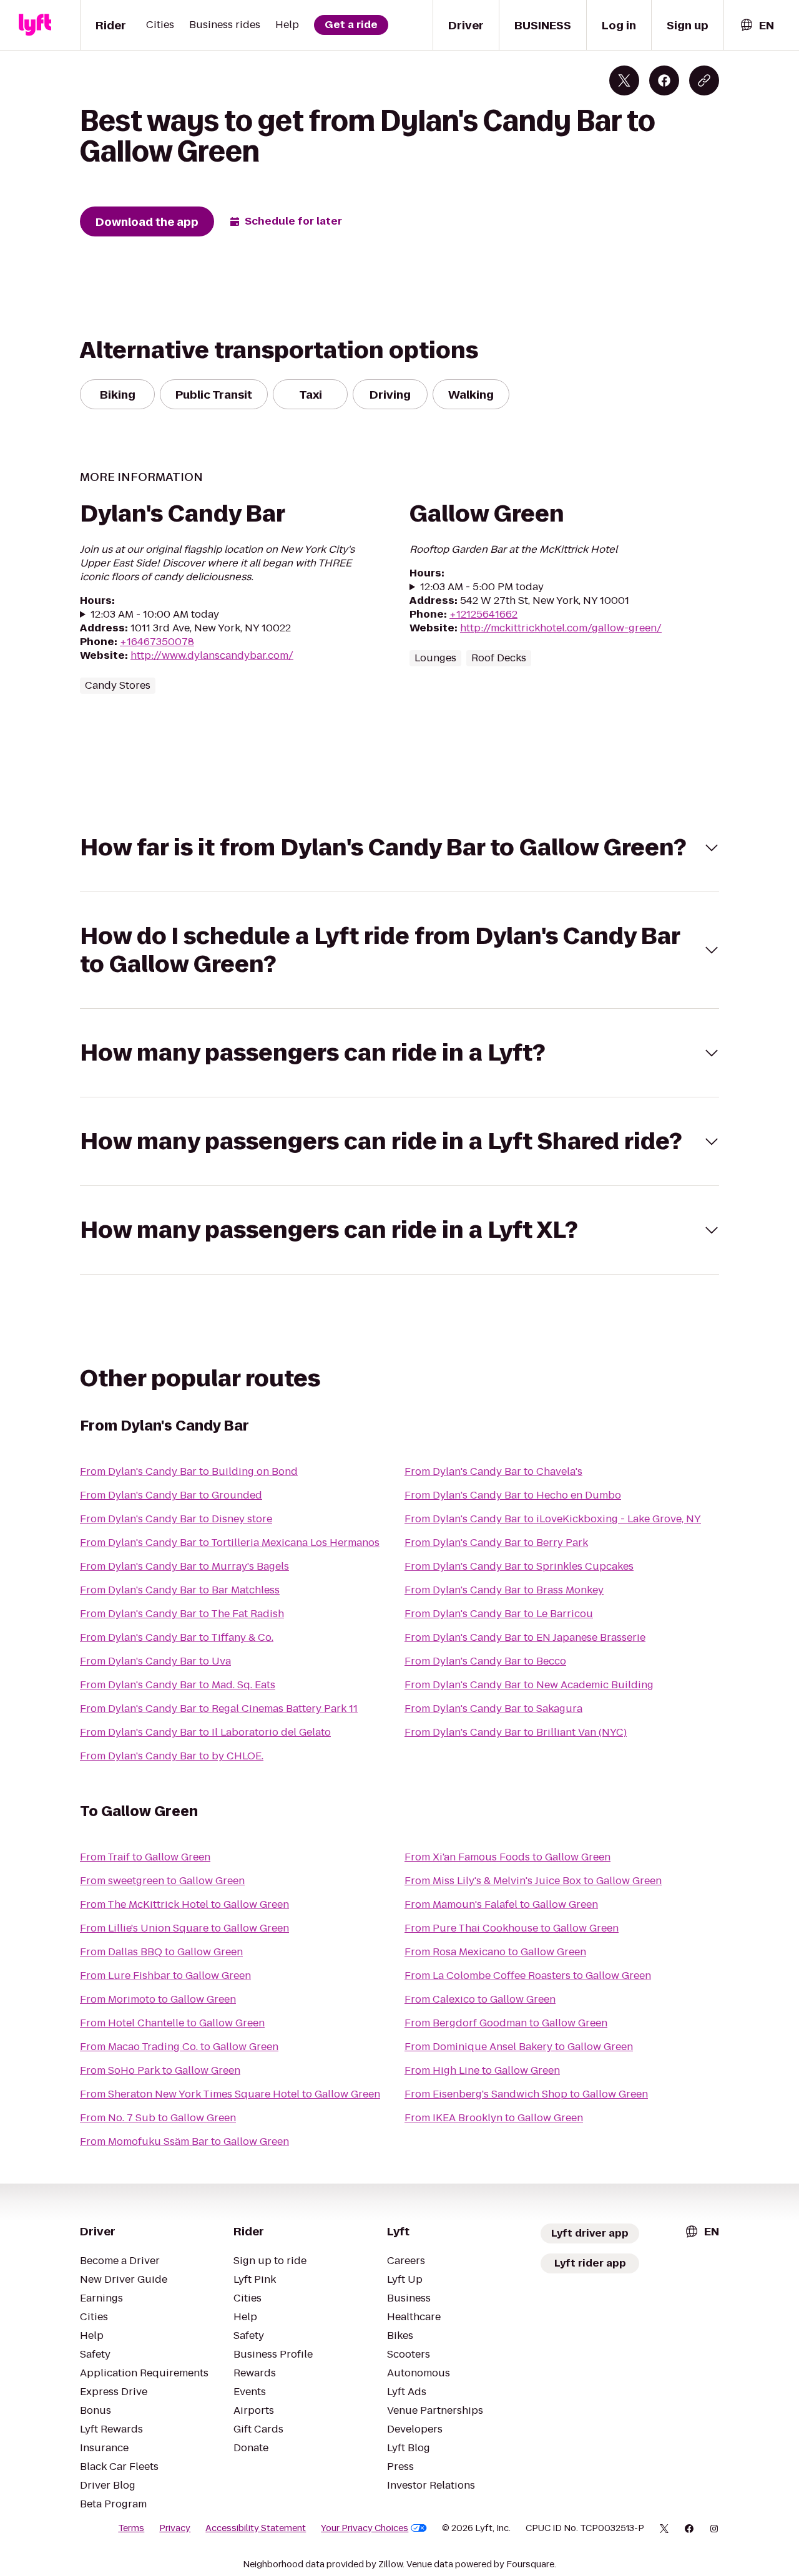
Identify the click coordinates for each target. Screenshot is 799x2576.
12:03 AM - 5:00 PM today (482, 587)
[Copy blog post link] (704, 80)
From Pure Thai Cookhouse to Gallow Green (512, 1928)
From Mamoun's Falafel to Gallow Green (501, 1904)
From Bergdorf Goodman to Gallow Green (506, 2023)
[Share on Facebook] (664, 80)
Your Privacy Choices (365, 2528)
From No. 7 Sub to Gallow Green (158, 2118)
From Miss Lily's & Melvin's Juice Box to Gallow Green (533, 1881)
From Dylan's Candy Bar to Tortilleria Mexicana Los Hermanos (230, 1543)
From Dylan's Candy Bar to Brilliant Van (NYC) (516, 1732)
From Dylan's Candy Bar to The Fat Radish (182, 1614)
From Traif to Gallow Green (145, 1857)
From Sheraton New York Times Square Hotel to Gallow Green (230, 2094)
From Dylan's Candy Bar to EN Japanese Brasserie (525, 1637)
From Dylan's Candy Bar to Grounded (171, 1495)
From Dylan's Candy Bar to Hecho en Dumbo (513, 1495)
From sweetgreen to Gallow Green (162, 1881)
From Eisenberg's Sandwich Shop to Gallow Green (526, 2094)
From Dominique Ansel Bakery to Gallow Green (519, 2047)
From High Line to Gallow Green (482, 2070)
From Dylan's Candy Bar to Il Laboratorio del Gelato (205, 1732)
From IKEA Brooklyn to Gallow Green (494, 2118)
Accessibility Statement (256, 2528)
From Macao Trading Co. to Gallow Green (179, 2047)
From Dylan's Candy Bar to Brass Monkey (504, 1590)
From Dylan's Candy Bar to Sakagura (493, 1708)
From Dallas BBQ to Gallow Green (161, 1952)
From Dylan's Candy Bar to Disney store (176, 1519)
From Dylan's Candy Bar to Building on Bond (189, 1471)
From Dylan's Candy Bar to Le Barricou (499, 1614)
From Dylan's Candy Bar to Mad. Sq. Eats (178, 1685)
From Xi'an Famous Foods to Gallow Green (507, 1857)
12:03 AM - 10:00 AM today (155, 615)
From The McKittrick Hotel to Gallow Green (184, 1904)
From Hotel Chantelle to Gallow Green (172, 2023)
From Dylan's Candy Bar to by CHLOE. (172, 1756)
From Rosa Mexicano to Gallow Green (495, 1952)
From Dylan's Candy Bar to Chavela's (493, 1471)
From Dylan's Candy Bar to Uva (155, 1661)
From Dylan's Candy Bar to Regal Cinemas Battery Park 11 (219, 1708)
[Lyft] (35, 25)
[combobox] (757, 25)
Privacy (175, 2528)
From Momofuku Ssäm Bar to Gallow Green (184, 2141)
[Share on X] (624, 80)
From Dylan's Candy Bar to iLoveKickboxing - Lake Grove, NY (553, 1519)
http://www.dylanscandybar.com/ (212, 655)
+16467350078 (157, 642)
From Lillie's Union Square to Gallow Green (184, 1928)
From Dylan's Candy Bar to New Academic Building (529, 1685)
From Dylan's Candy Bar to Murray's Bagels (184, 1566)
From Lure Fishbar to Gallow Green (165, 1976)
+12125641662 (483, 614)
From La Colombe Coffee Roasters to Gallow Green (528, 1976)
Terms (131, 2528)
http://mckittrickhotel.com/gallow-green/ (561, 628)
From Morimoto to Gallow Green (158, 1999)
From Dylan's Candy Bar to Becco (485, 1661)
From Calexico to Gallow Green (480, 1999)
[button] (399, 848)
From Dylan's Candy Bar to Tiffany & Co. (177, 1637)
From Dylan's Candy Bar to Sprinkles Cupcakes (519, 1566)
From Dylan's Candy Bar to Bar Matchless (180, 1590)
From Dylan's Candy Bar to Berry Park (496, 1543)
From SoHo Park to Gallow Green (160, 2070)
